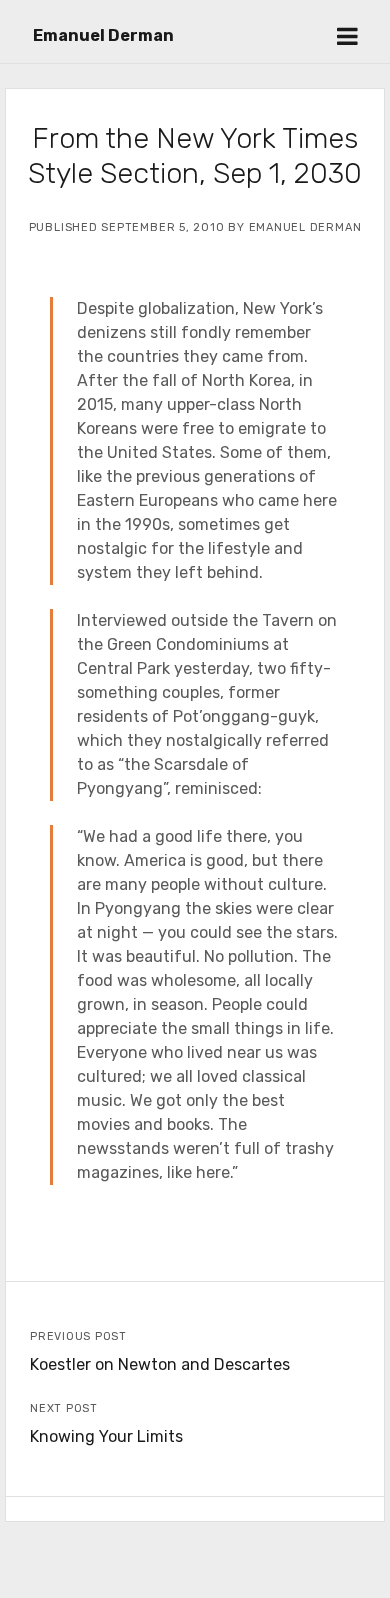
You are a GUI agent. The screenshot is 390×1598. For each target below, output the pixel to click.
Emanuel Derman (103, 35)
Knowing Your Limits (106, 1436)
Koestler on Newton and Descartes (160, 1364)
